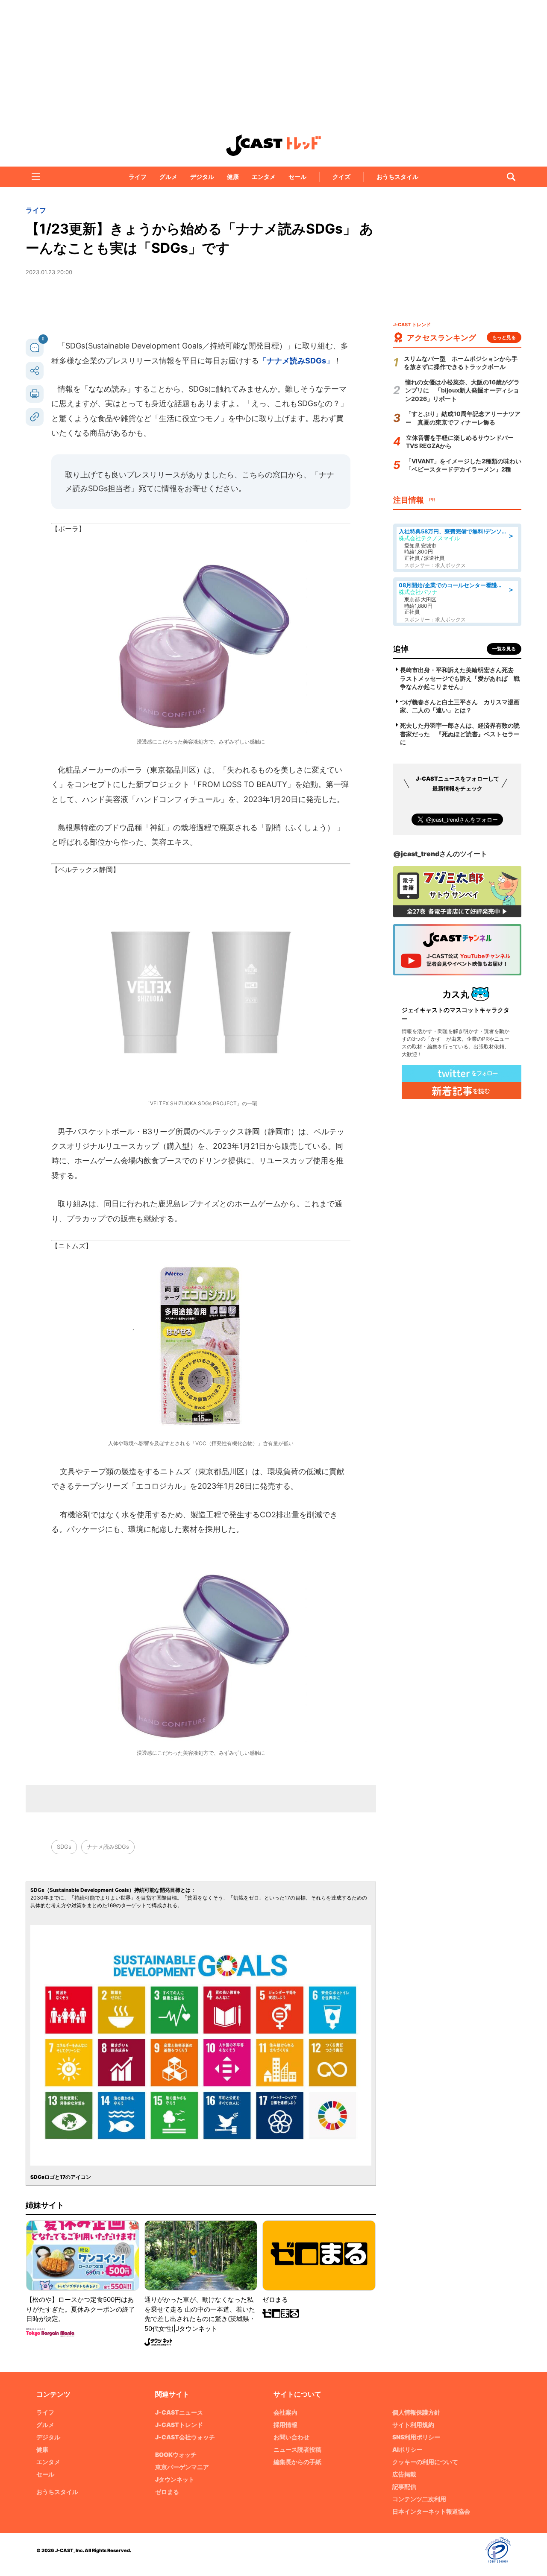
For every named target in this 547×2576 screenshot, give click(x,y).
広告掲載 (404, 2474)
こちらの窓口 (265, 475)
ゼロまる (167, 2492)
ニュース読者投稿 (297, 2449)
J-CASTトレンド (179, 2425)
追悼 (401, 649)
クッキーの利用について (425, 2462)
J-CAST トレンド (273, 145)
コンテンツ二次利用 (419, 2499)
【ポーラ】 (68, 529)
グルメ (168, 177)
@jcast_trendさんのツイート (440, 854)
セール (297, 177)
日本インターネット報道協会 (431, 2511)
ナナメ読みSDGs (108, 1847)
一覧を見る (504, 649)
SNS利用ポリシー (416, 2437)
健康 (233, 177)
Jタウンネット (175, 2479)
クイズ (341, 177)
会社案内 (285, 2412)
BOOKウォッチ (176, 2455)
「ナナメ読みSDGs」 (296, 361)
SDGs (64, 1847)
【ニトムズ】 (72, 1246)
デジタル (202, 177)
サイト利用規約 (413, 2425)
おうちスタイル (397, 177)
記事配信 (404, 2487)
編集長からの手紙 (297, 2462)
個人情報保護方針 (416, 2412)
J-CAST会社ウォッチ (185, 2437)
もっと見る (504, 337)
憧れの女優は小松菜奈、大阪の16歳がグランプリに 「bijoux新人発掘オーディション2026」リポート (462, 390)
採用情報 (285, 2425)
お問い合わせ (291, 2437)
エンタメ (264, 177)
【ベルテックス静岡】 (85, 869)
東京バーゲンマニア (182, 2467)
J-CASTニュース (179, 2412)
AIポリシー (407, 2449)
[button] (36, 177)
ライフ (138, 177)
